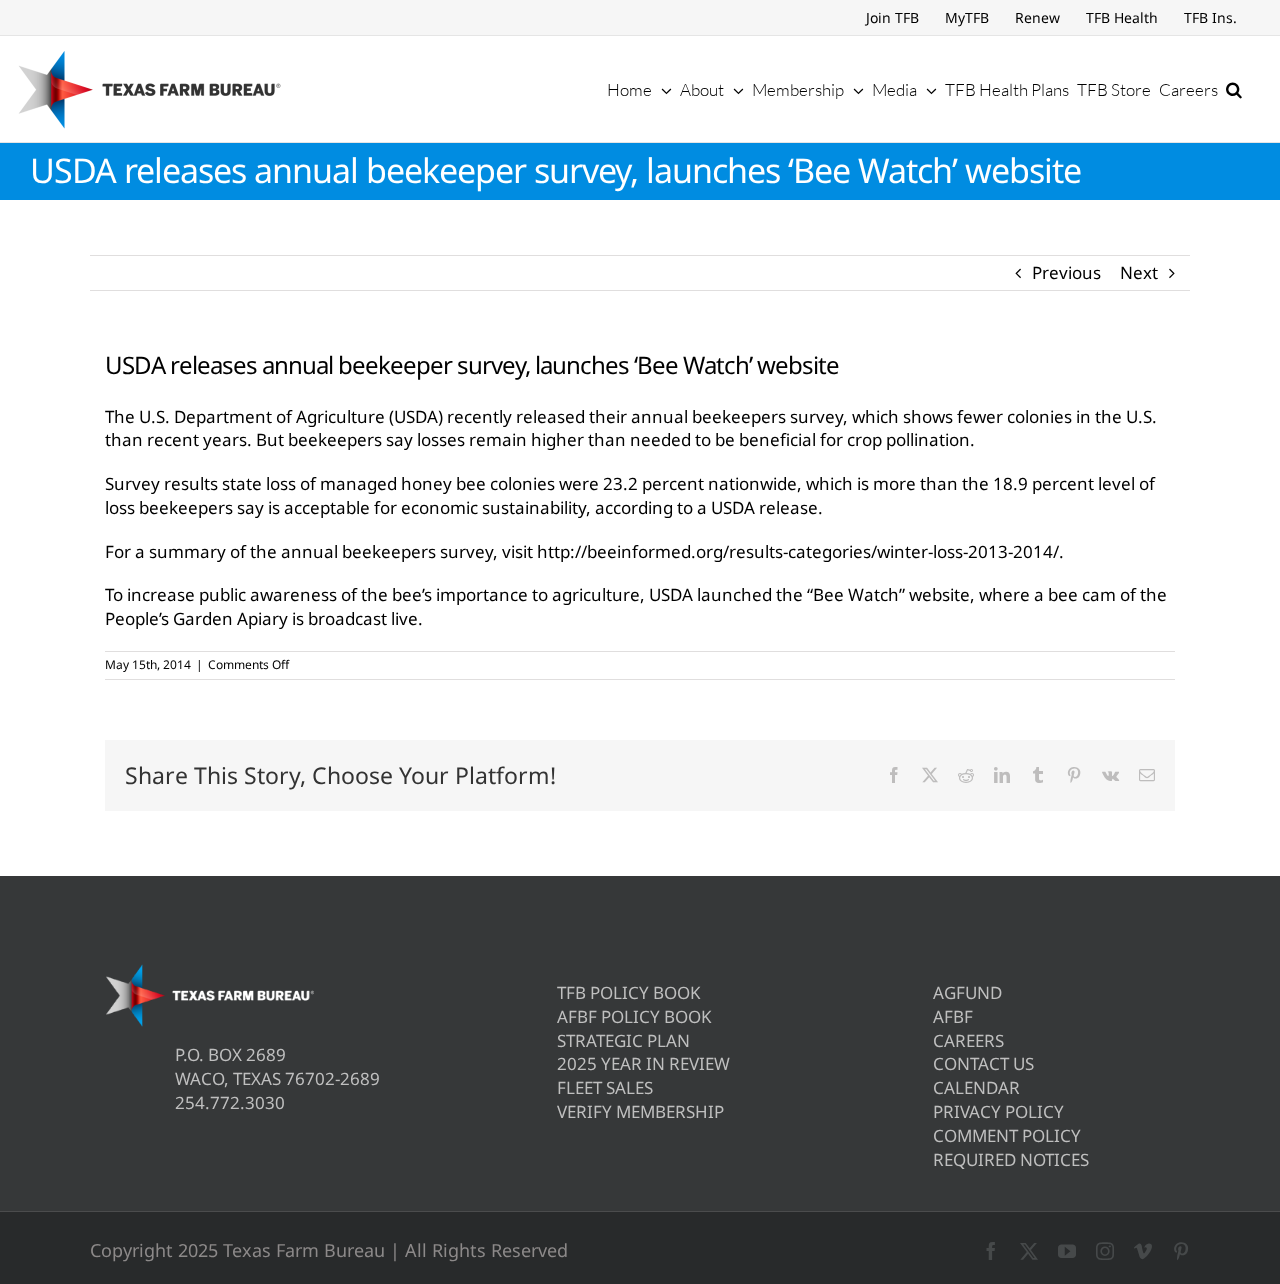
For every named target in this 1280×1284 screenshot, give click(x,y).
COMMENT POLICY (1007, 1135)
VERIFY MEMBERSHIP (640, 1111)
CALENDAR (976, 1087)
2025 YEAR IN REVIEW (643, 1063)
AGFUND (967, 992)
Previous (1066, 272)
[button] (1234, 89)
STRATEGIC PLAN (623, 1040)
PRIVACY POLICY (998, 1111)
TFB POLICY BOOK (629, 992)
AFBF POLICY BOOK (634, 1016)
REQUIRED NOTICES (1011, 1159)
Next (1139, 272)
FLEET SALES (605, 1087)
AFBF (953, 1016)
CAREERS (968, 1040)
